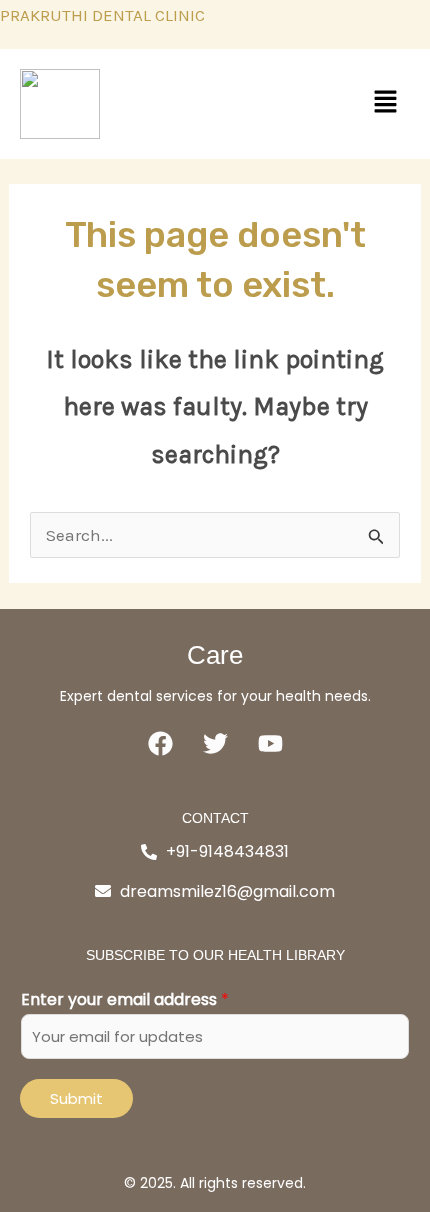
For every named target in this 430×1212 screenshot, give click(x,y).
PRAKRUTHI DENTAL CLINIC (102, 15)
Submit (76, 1098)
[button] (385, 103)
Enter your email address (125, 999)
